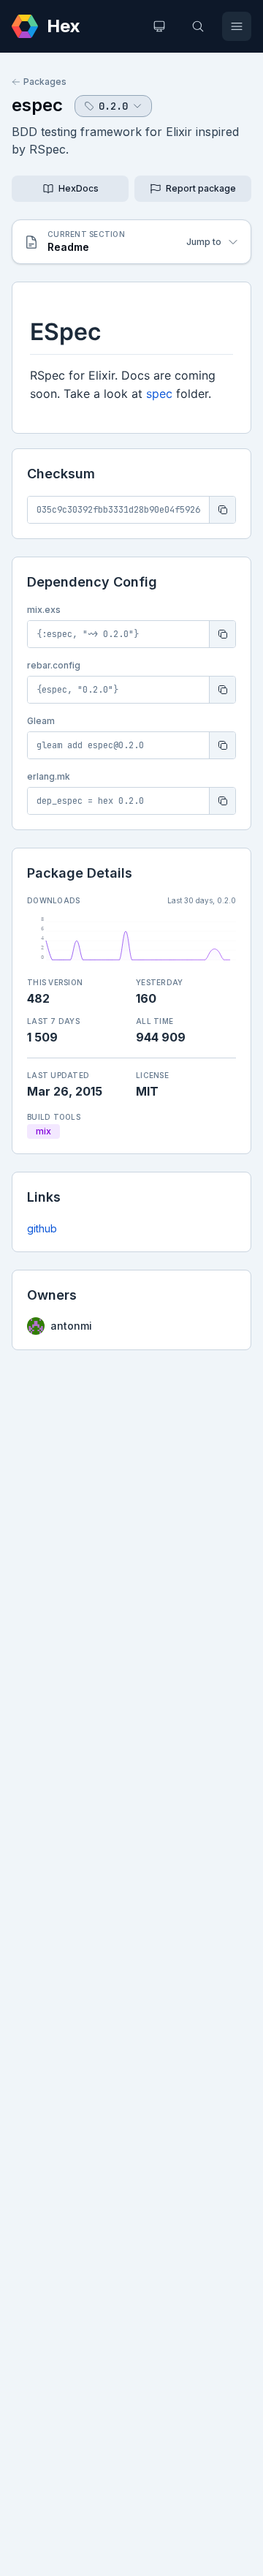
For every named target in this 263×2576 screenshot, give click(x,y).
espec (37, 105)
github (42, 1228)
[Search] (198, 26)
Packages (45, 82)
